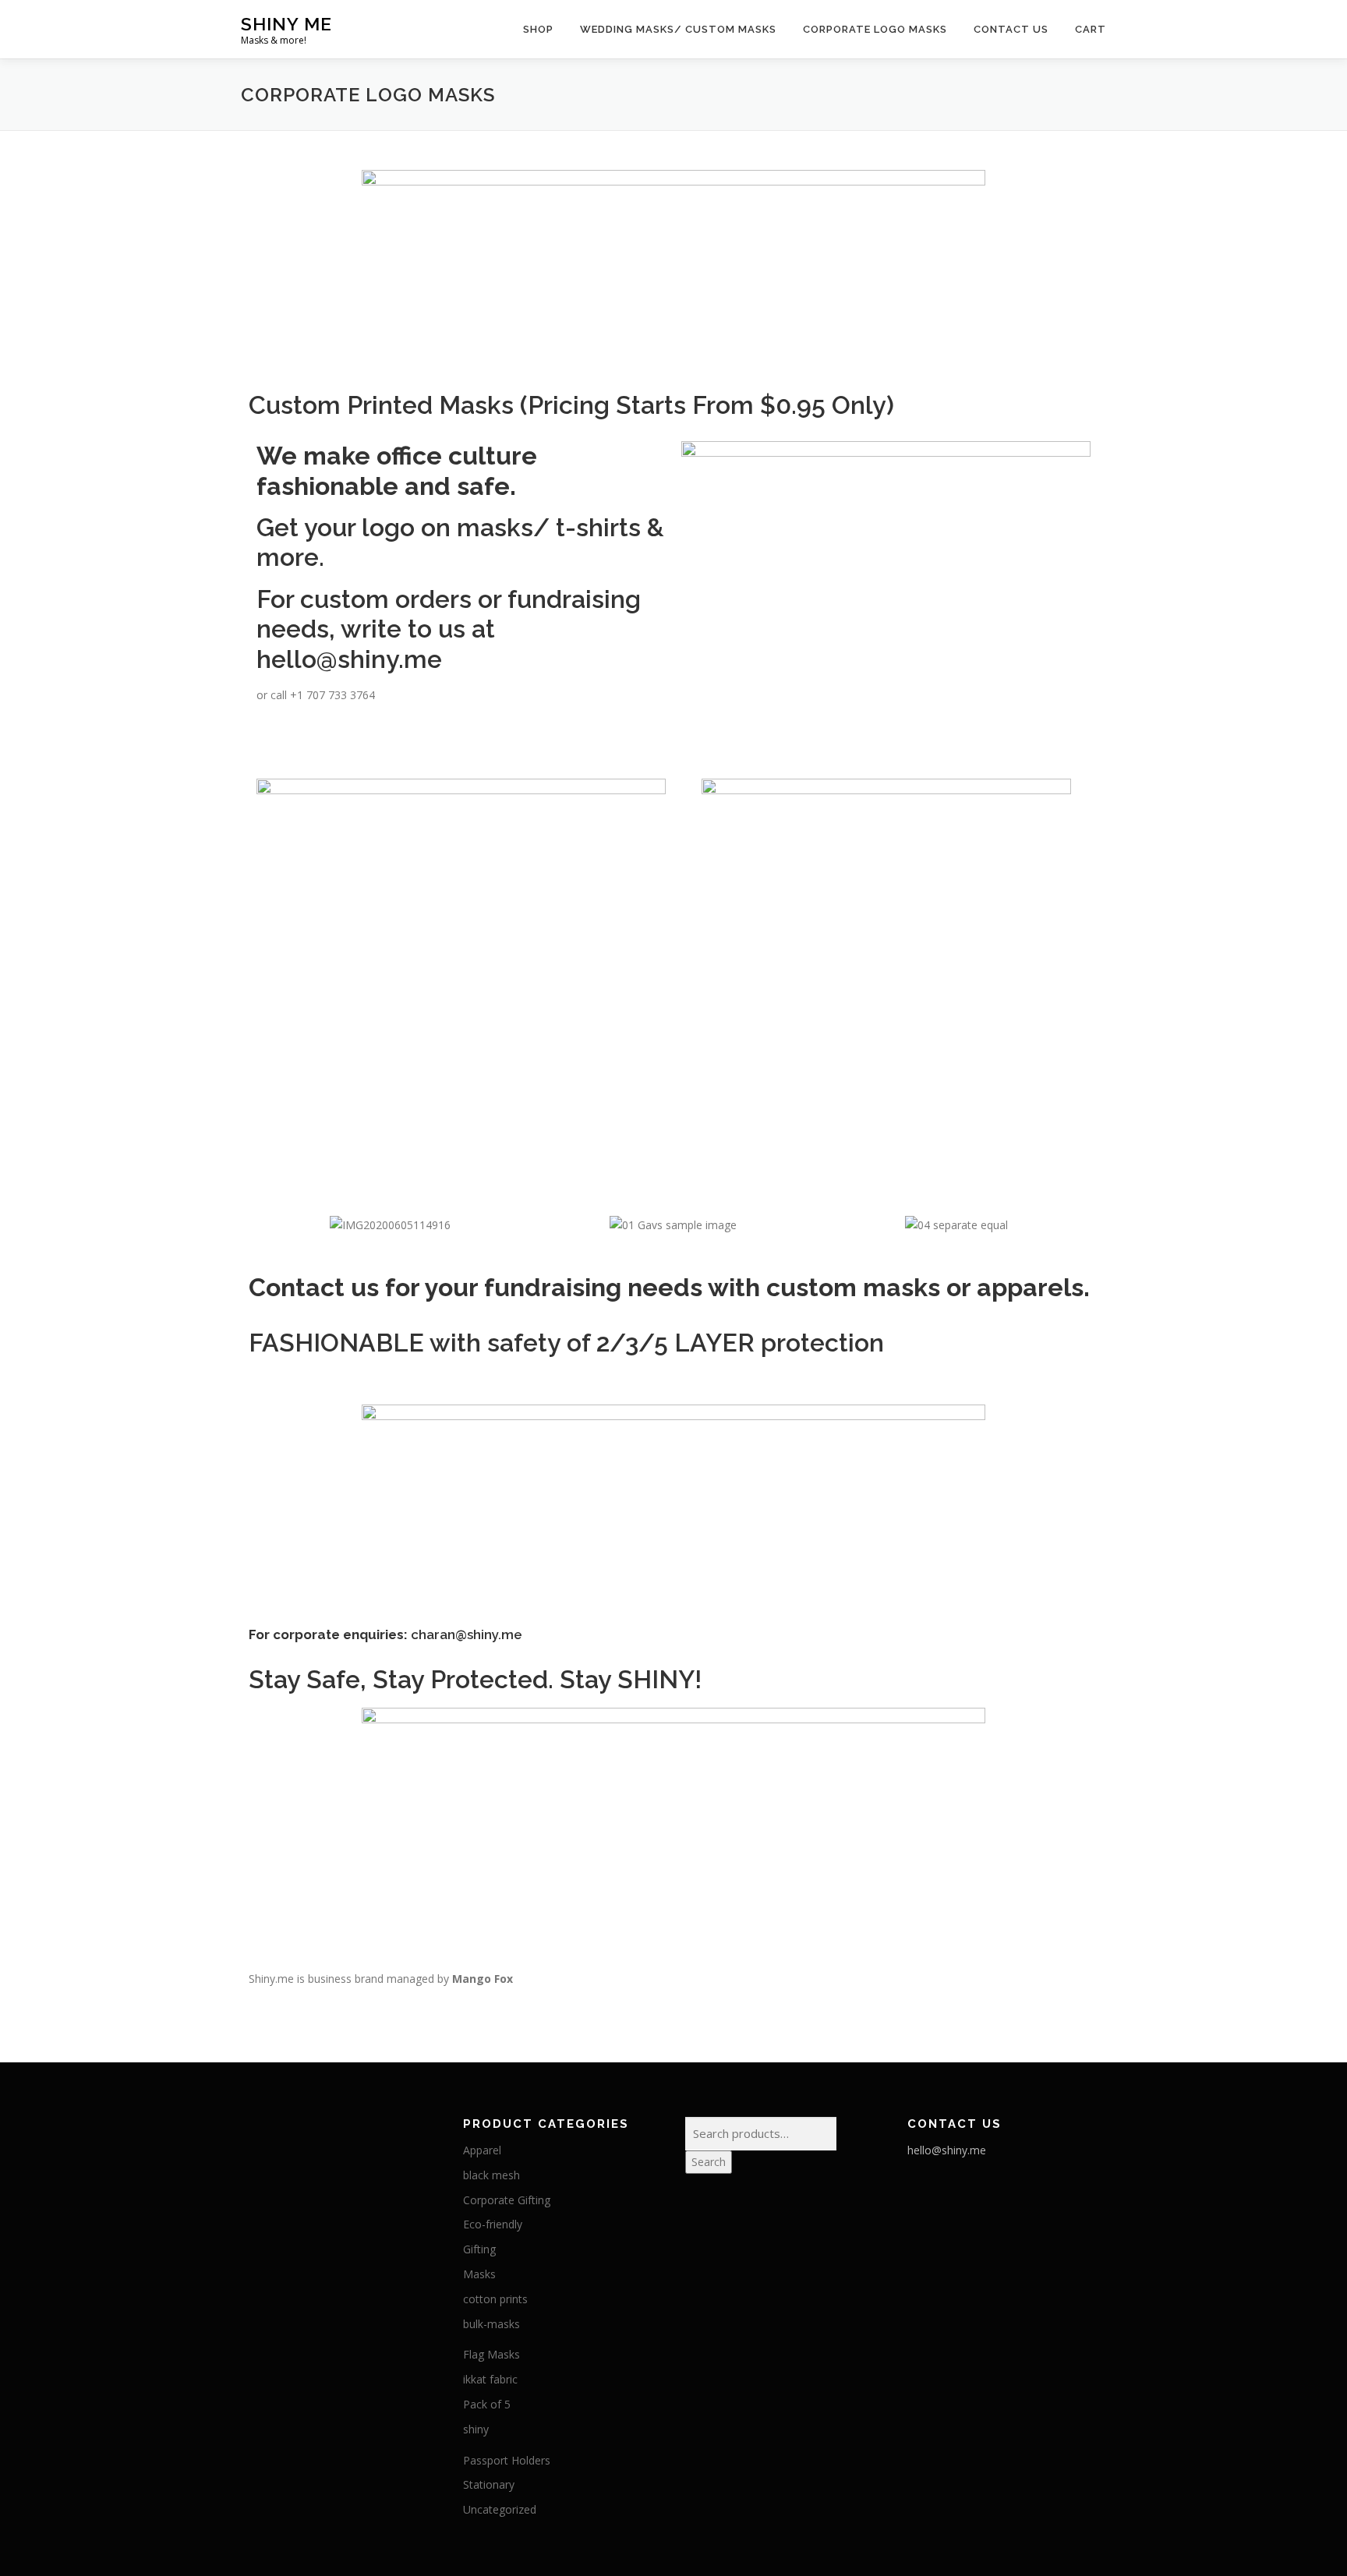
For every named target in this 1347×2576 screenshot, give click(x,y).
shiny (476, 2429)
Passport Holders (507, 2460)
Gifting (479, 2249)
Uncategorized (500, 2509)
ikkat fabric (490, 2379)
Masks (479, 2274)
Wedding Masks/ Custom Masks (678, 29)
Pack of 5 (487, 2404)
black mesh (491, 2175)
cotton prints (495, 2299)
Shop (538, 29)
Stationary (489, 2484)
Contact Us (1011, 29)
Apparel (482, 2150)
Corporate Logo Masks (875, 29)
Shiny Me (286, 24)
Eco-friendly (493, 2224)
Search (709, 2162)
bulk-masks (491, 2324)
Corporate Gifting (507, 2200)
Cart (1091, 29)
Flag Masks (491, 2354)
